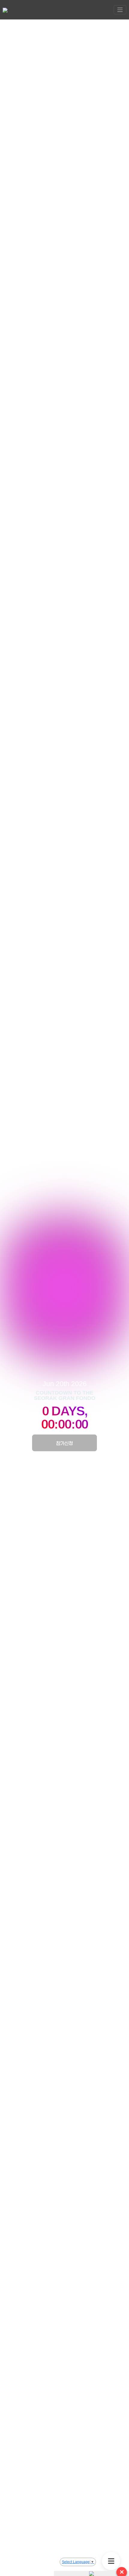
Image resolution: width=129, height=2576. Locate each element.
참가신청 (64, 1443)
